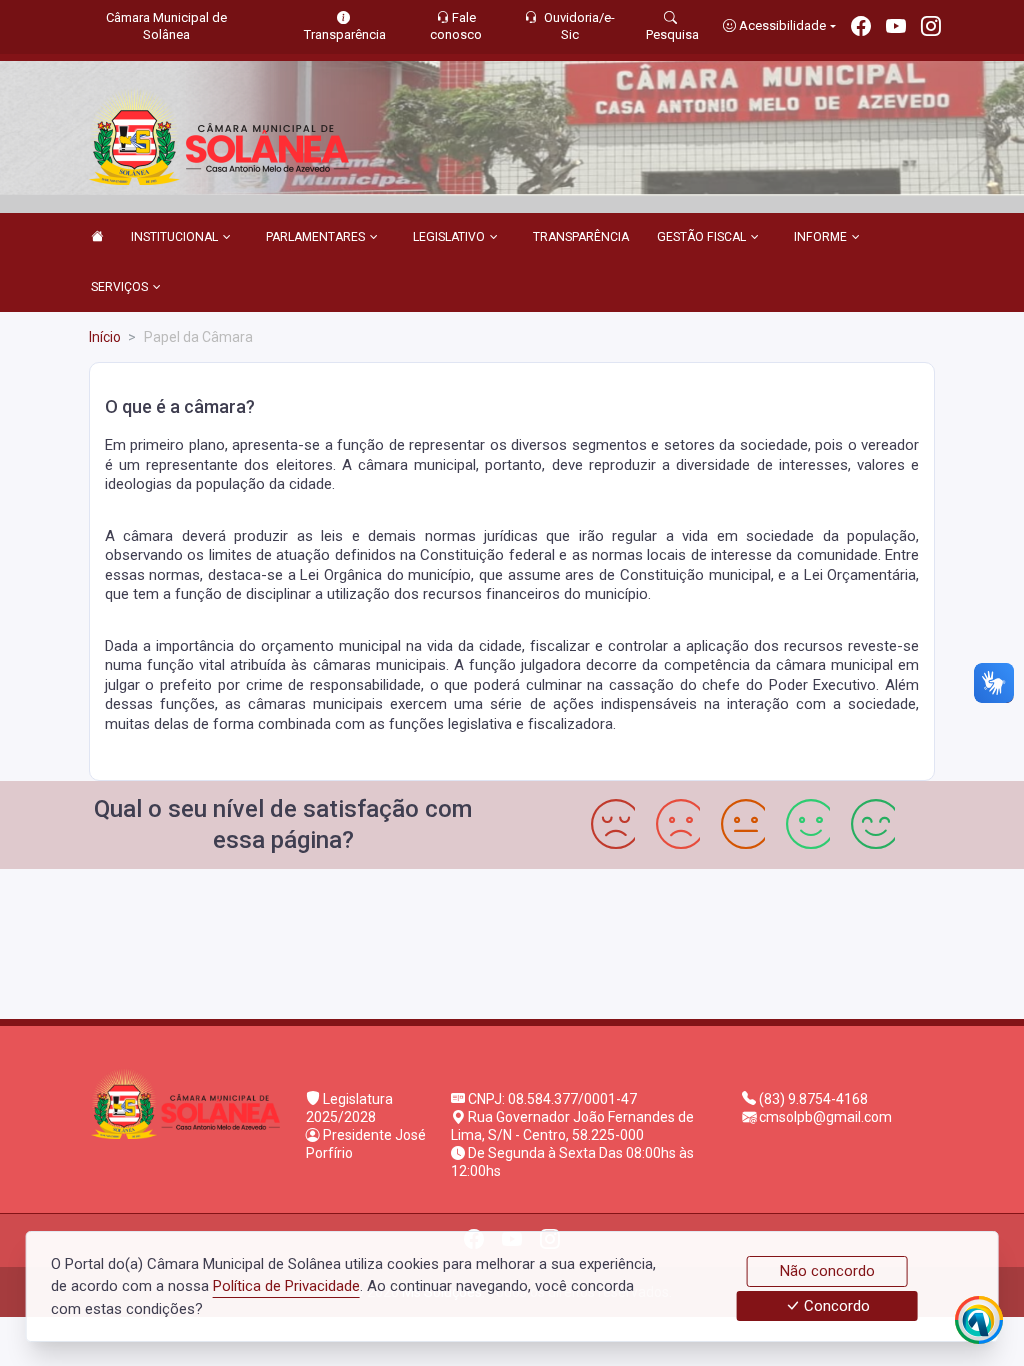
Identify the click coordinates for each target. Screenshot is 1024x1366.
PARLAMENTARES (315, 237)
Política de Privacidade (286, 1286)
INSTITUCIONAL (174, 237)
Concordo (835, 1306)
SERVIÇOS (119, 287)
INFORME (820, 237)
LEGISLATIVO (449, 237)
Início (105, 337)
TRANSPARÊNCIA (581, 237)
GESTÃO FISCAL (701, 237)
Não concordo (827, 1271)
